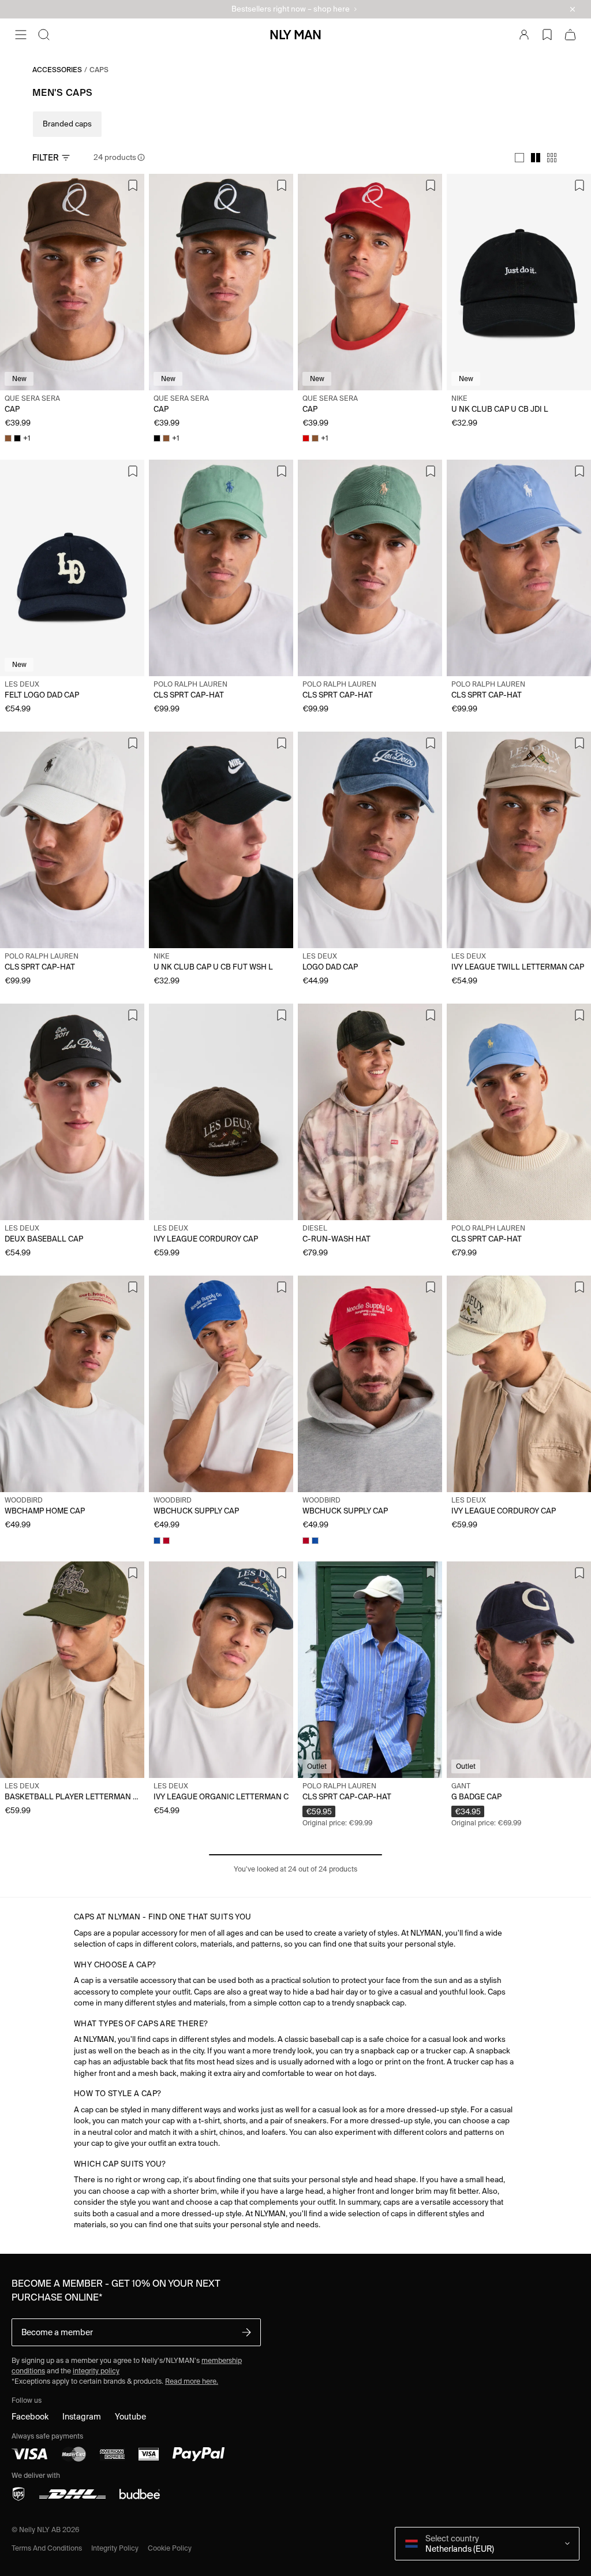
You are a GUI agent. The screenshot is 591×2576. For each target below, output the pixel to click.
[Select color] (8, 438)
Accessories (57, 70)
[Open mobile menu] (21, 35)
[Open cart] (570, 35)
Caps (99, 70)
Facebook (30, 2417)
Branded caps (67, 124)
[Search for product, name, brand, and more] (44, 35)
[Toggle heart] (133, 185)
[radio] (519, 158)
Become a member (57, 2332)
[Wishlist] (547, 35)
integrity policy (96, 2371)
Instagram (82, 2417)
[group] (536, 158)
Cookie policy (170, 2548)
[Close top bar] (573, 9)
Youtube (130, 2417)
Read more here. (192, 2381)
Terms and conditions (47, 2548)
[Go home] (295, 35)
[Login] (524, 35)
